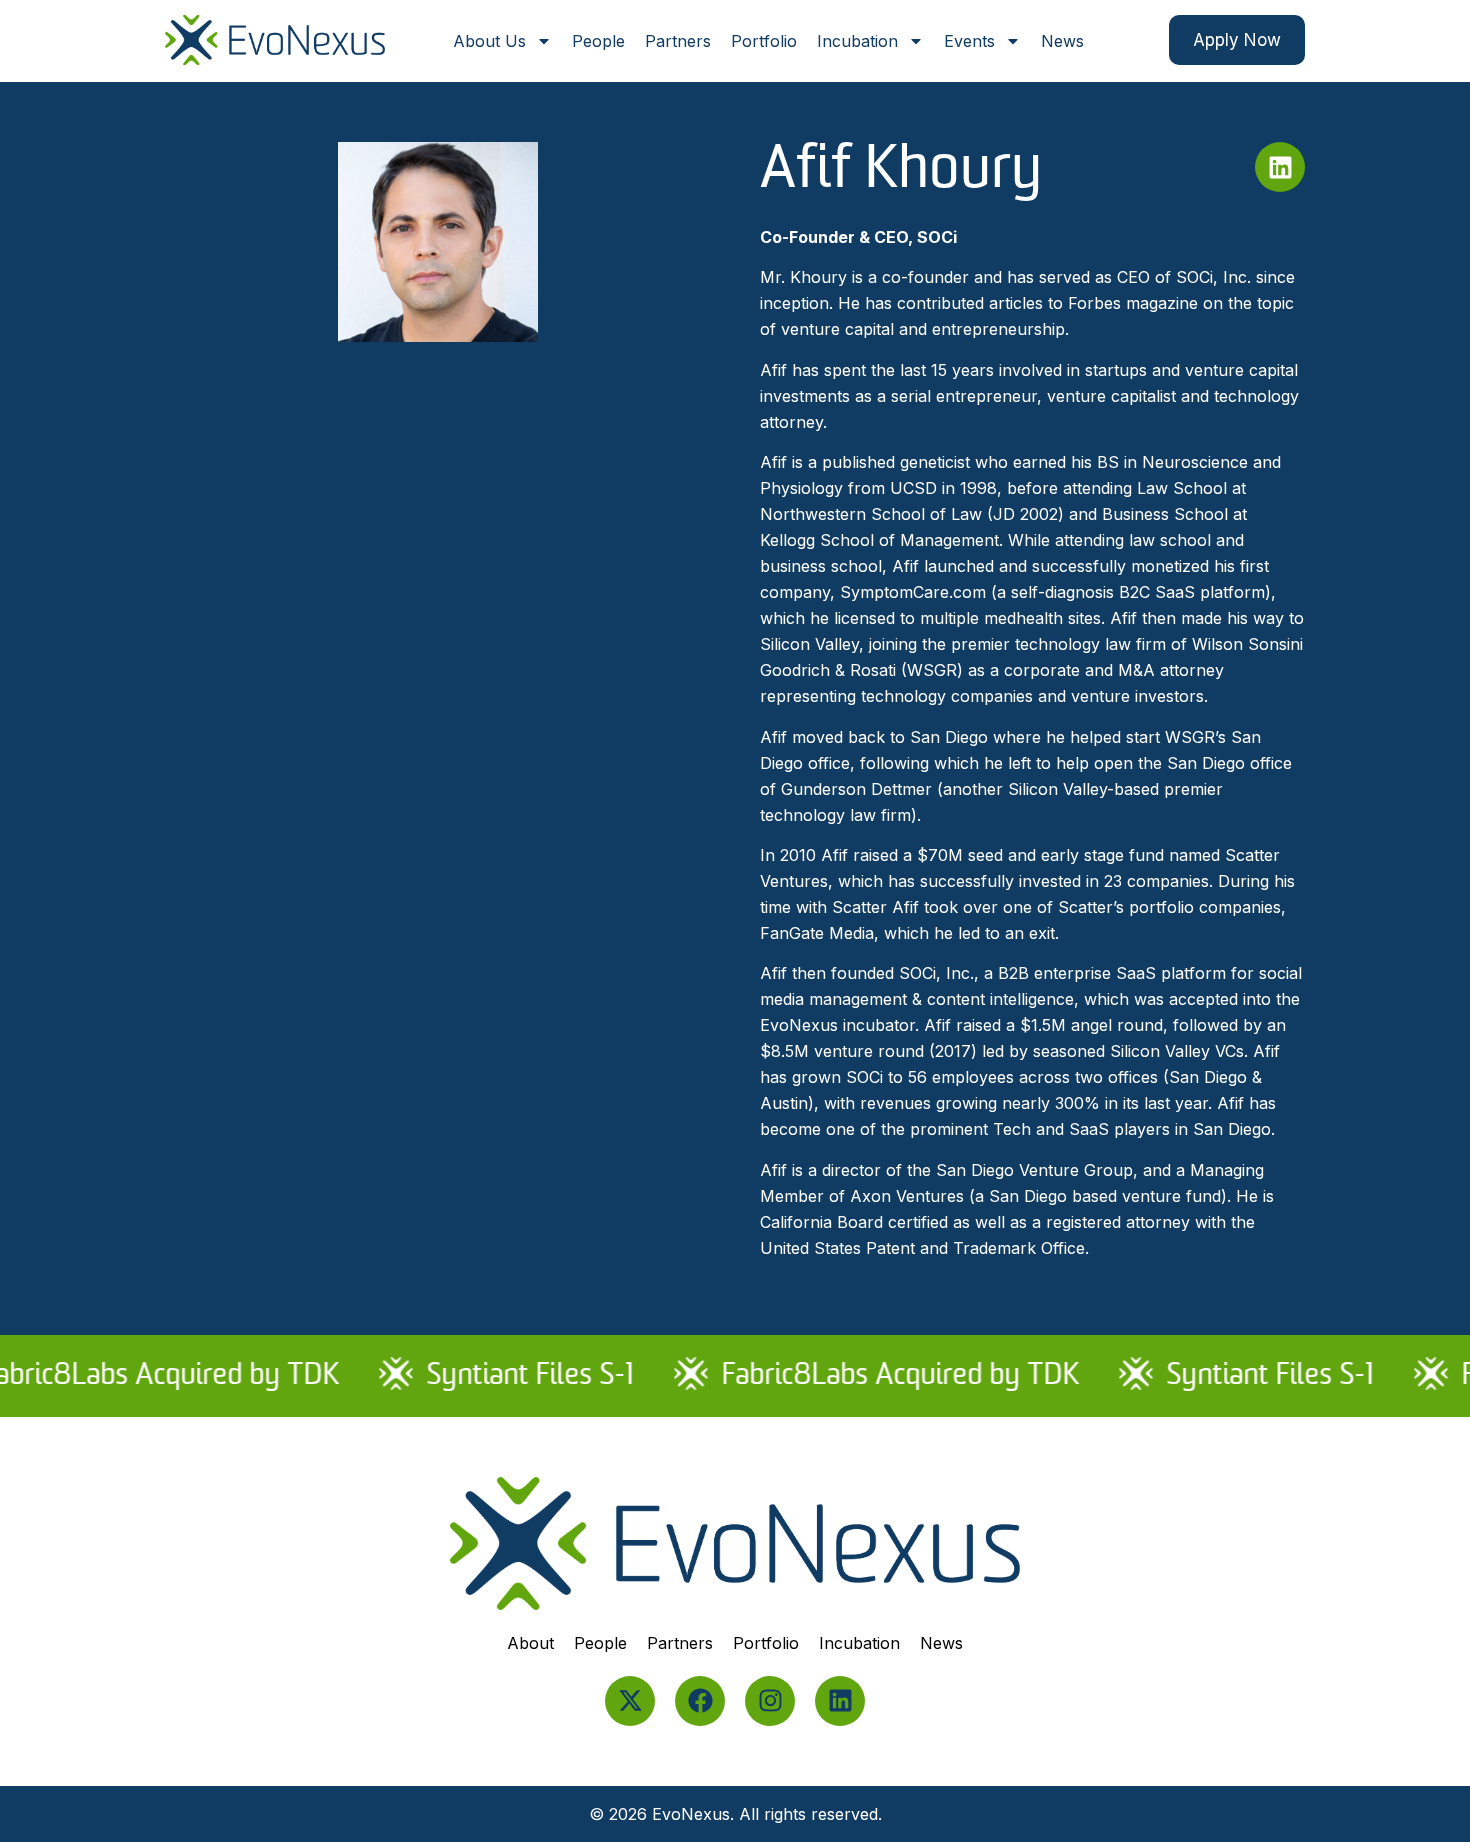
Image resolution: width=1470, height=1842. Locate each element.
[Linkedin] (840, 1701)
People (598, 41)
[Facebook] (700, 1701)
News (1062, 41)
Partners (678, 41)
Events (969, 41)
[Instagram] (770, 1701)
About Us (489, 41)
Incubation (857, 41)
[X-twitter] (630, 1701)
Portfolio (764, 41)
